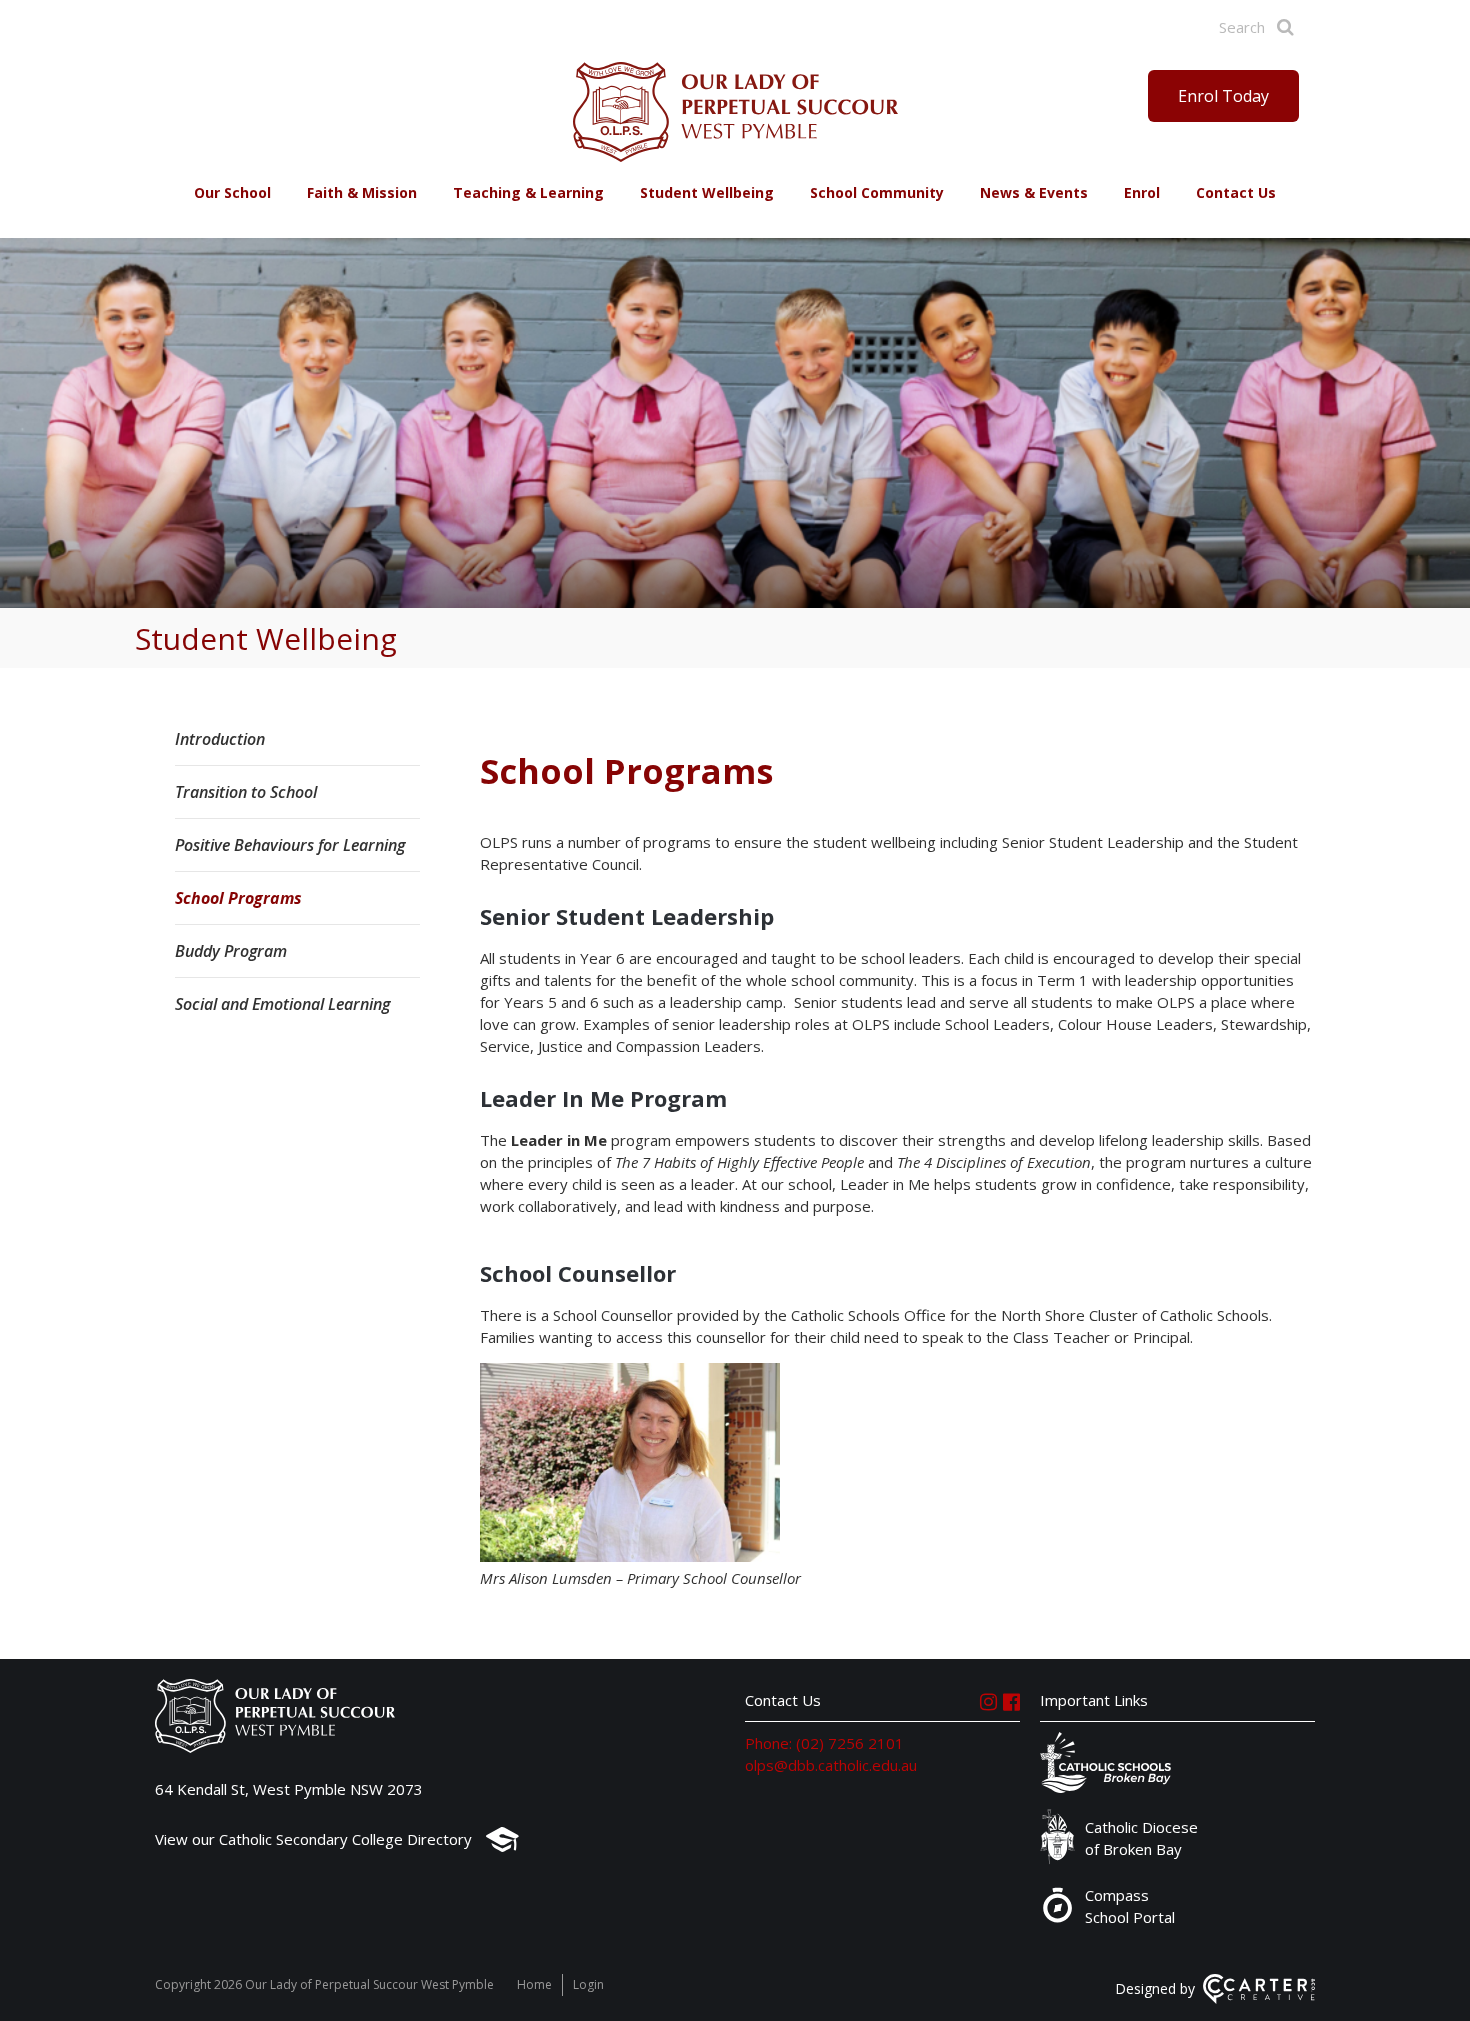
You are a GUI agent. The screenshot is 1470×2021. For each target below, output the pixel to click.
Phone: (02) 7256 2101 (824, 1743)
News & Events (1034, 192)
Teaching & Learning (528, 192)
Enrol (1142, 192)
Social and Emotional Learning (282, 1004)
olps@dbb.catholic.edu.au (831, 1765)
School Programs (238, 898)
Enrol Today (1223, 96)
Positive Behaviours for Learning (290, 845)
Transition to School (246, 792)
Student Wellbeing (707, 192)
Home (534, 1984)
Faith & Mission (362, 192)
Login (588, 1984)
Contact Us (1236, 192)
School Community (877, 192)
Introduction (220, 739)
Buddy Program (231, 951)
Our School (232, 192)
